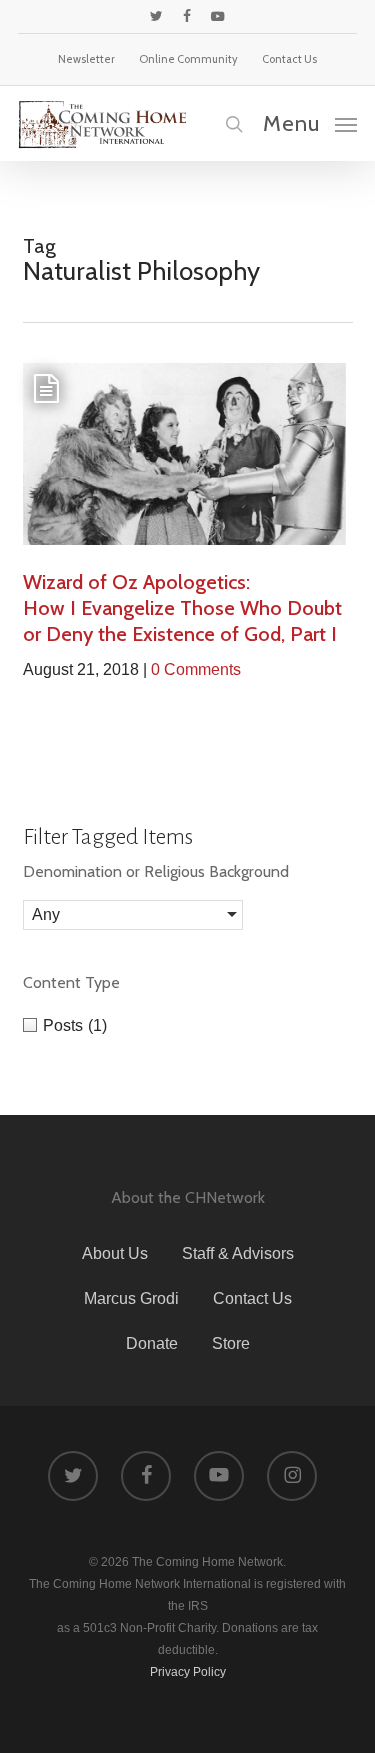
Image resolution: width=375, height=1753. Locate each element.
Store (231, 1343)
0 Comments (196, 669)
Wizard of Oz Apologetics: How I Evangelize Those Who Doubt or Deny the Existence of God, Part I (182, 608)
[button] (310, 123)
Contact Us (252, 1298)
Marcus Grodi (131, 1298)
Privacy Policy (188, 1672)
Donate (152, 1343)
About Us (115, 1253)
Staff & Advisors (238, 1253)
